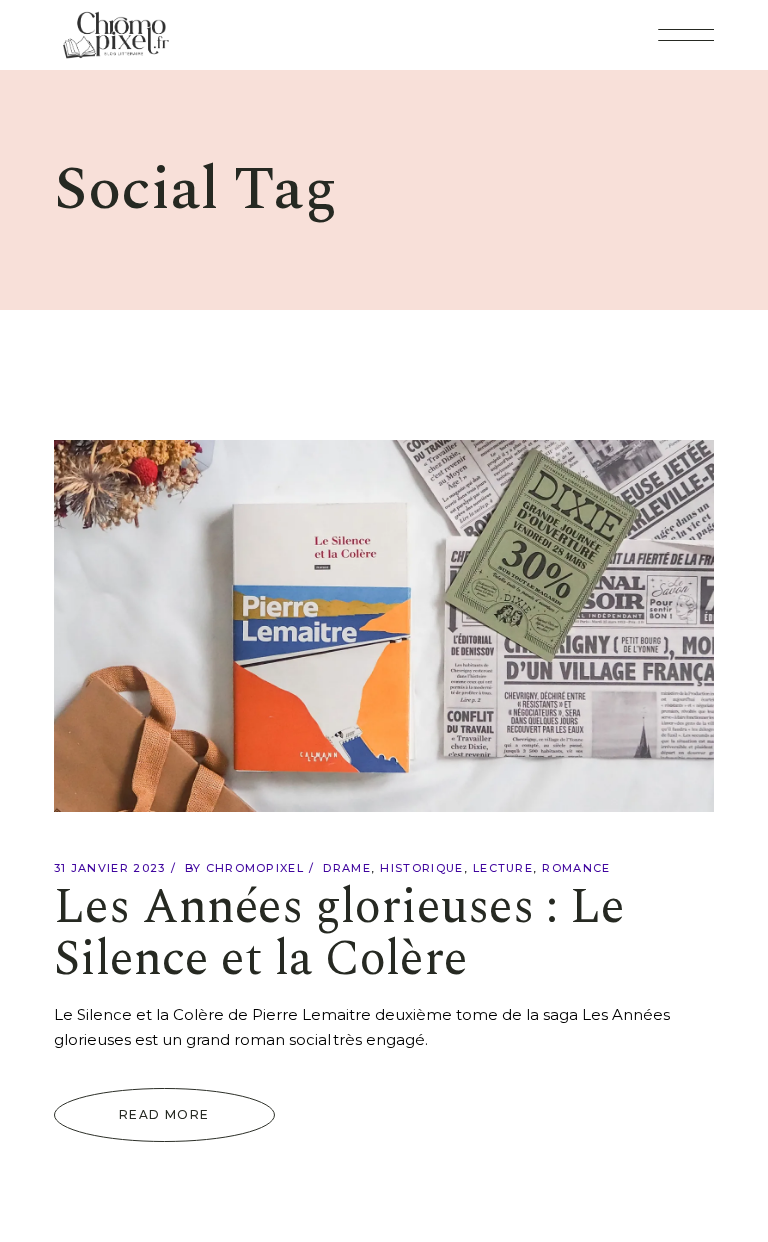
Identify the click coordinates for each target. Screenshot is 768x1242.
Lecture (503, 868)
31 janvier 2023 (110, 868)
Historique (421, 868)
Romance (576, 868)
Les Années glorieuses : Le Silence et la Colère (339, 933)
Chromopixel (255, 868)
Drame (347, 868)
